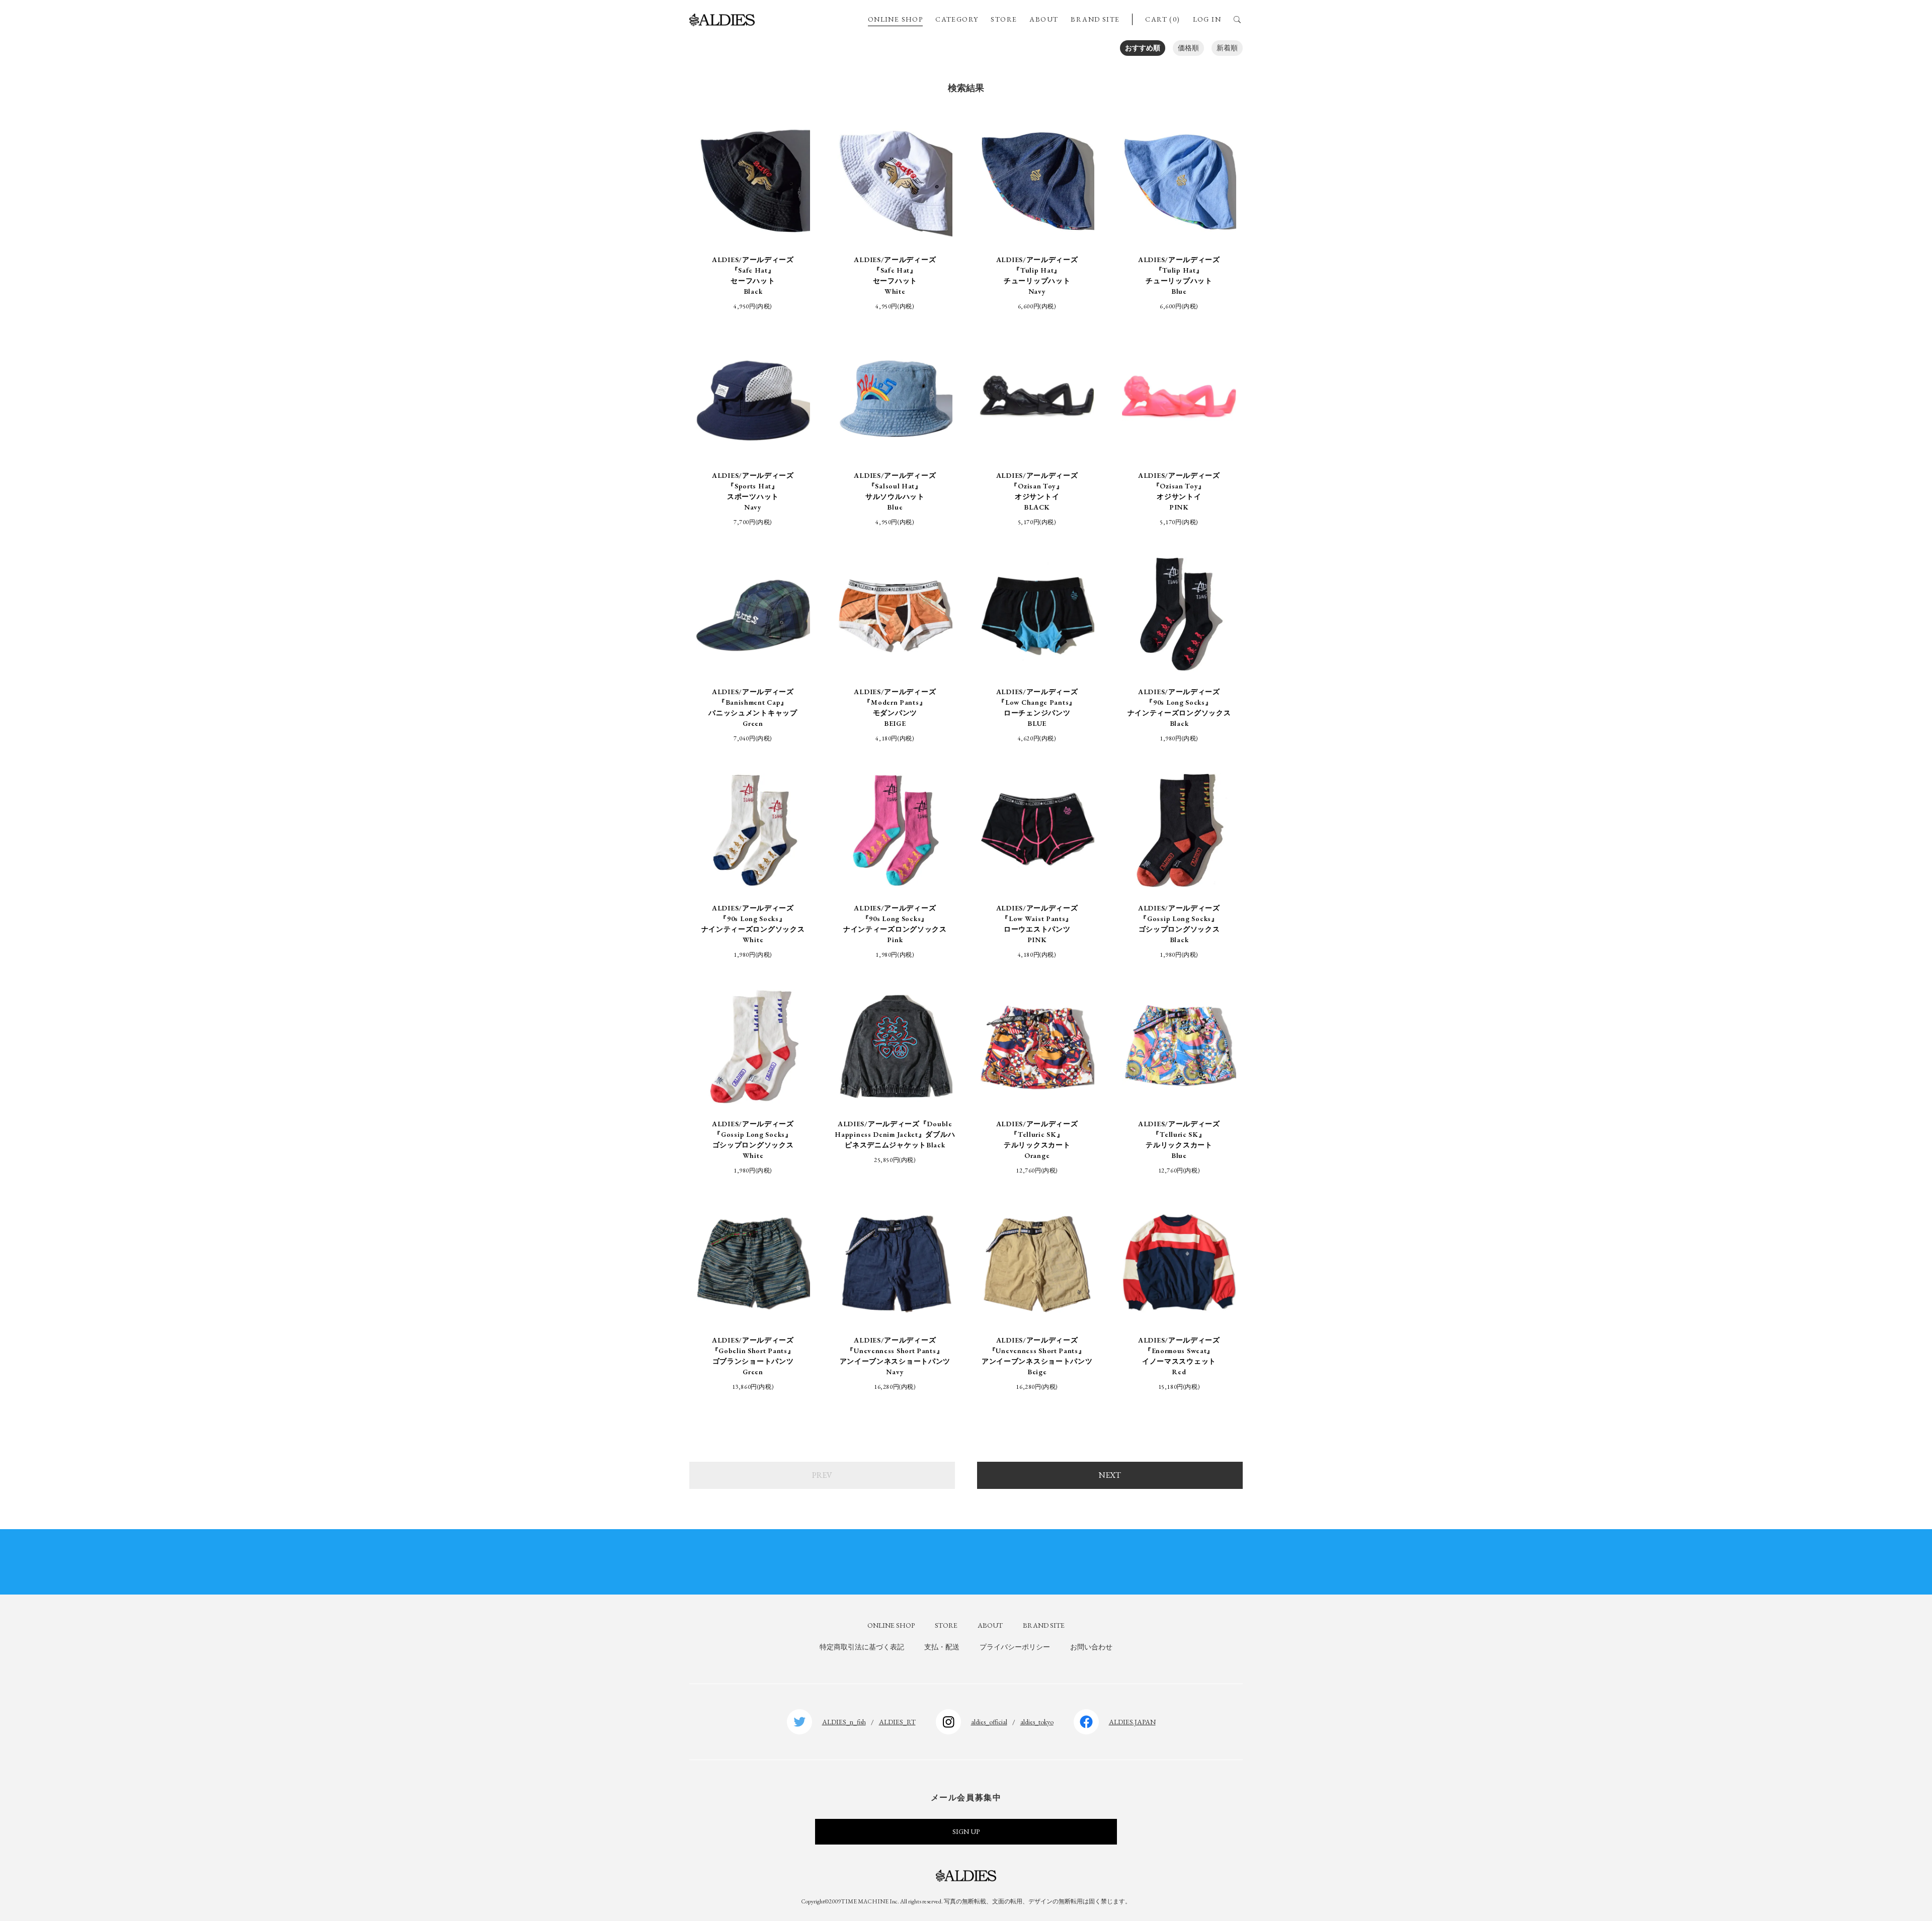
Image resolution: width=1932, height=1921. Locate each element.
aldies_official (989, 1722)
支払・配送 (942, 1647)
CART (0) (1162, 19)
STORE (1004, 19)
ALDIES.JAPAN (1132, 1722)
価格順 (1188, 48)
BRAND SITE (1095, 19)
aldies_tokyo (1037, 1722)
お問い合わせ (1091, 1647)
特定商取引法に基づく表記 (862, 1647)
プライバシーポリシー (1015, 1647)
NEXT (1110, 1475)
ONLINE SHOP (895, 19)
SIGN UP (966, 1831)
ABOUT (1044, 19)
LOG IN (1207, 19)
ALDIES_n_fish (844, 1722)
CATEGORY (957, 19)
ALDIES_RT (897, 1722)
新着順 (1227, 48)
